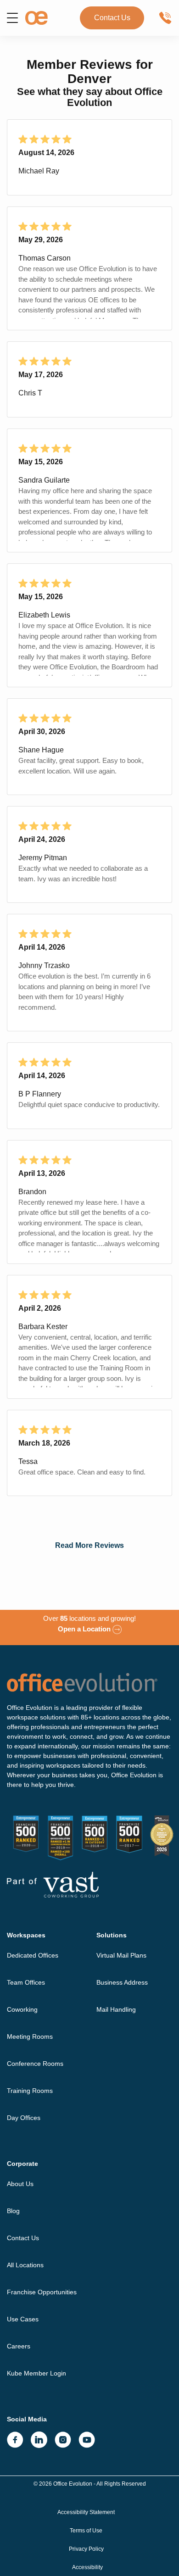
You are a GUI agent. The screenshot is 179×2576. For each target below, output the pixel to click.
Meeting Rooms (30, 2036)
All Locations (25, 2265)
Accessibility (87, 2567)
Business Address (122, 1982)
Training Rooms (30, 2091)
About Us (20, 2184)
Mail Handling (116, 2009)
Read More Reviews (89, 1545)
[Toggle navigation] (12, 18)
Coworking (22, 2009)
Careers (19, 2346)
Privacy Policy (86, 2549)
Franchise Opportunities (42, 2292)
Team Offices (26, 1982)
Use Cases (23, 2319)
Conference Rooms (35, 2064)
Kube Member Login (36, 2373)
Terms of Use (86, 2531)
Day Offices (24, 2118)
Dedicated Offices (33, 1955)
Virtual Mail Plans (121, 1955)
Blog (13, 2211)
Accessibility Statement (86, 2512)
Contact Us (112, 18)
